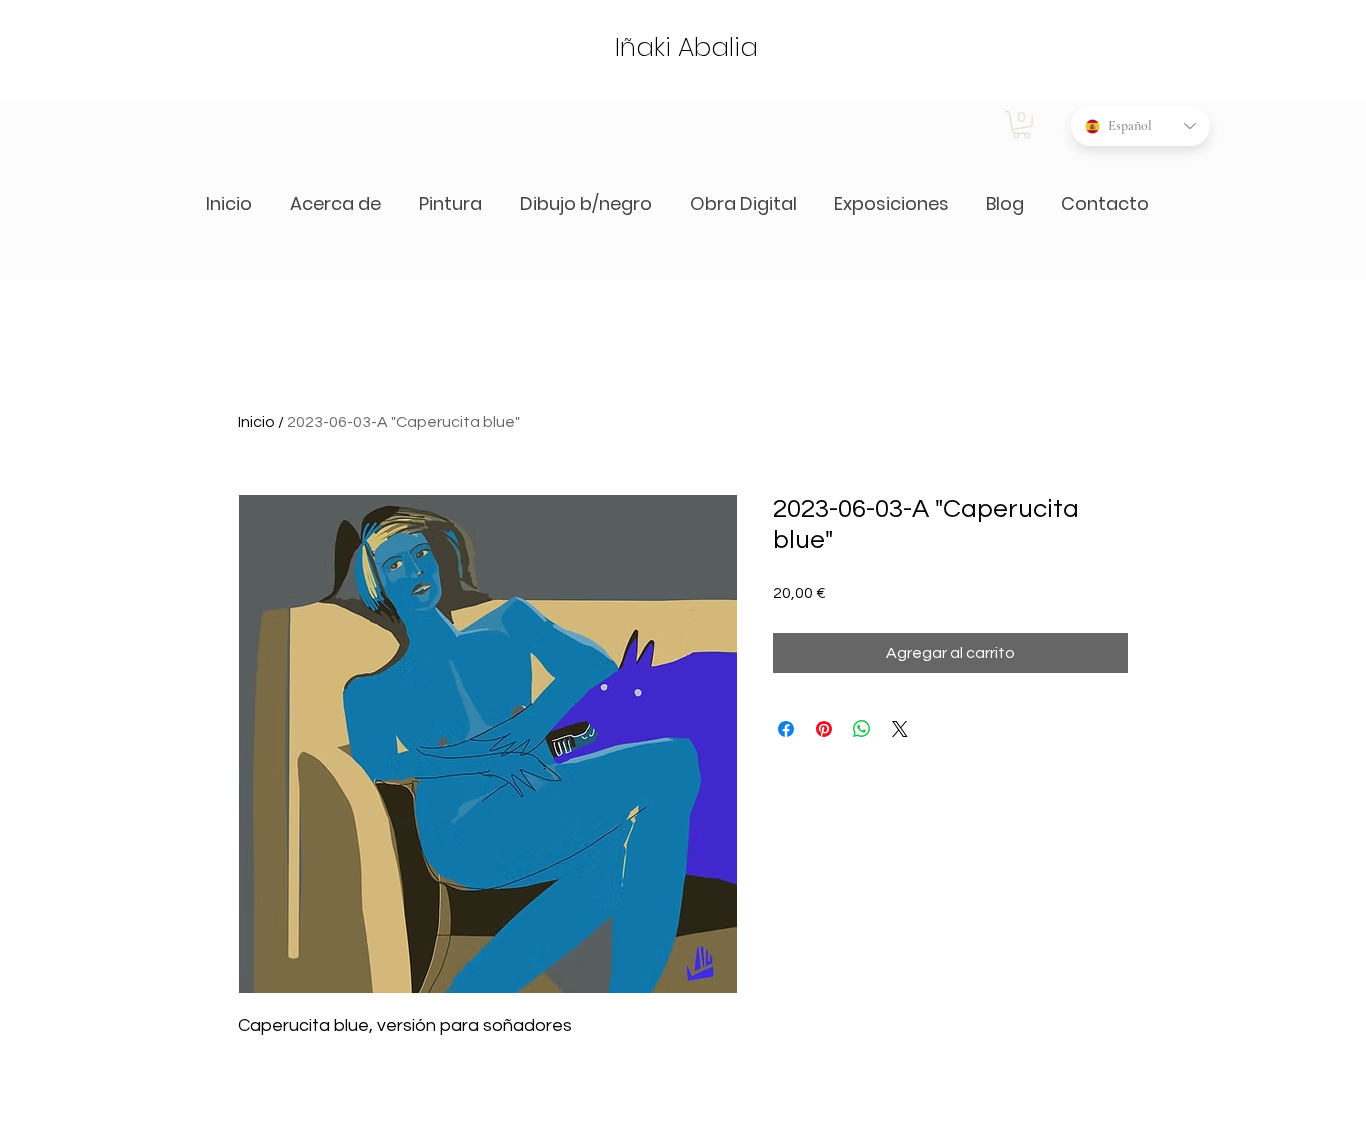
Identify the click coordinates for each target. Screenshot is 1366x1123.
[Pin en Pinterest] (824, 729)
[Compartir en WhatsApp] (862, 729)
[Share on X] (900, 729)
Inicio (256, 422)
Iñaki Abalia (686, 47)
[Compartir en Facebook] (786, 729)
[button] (1021, 125)
